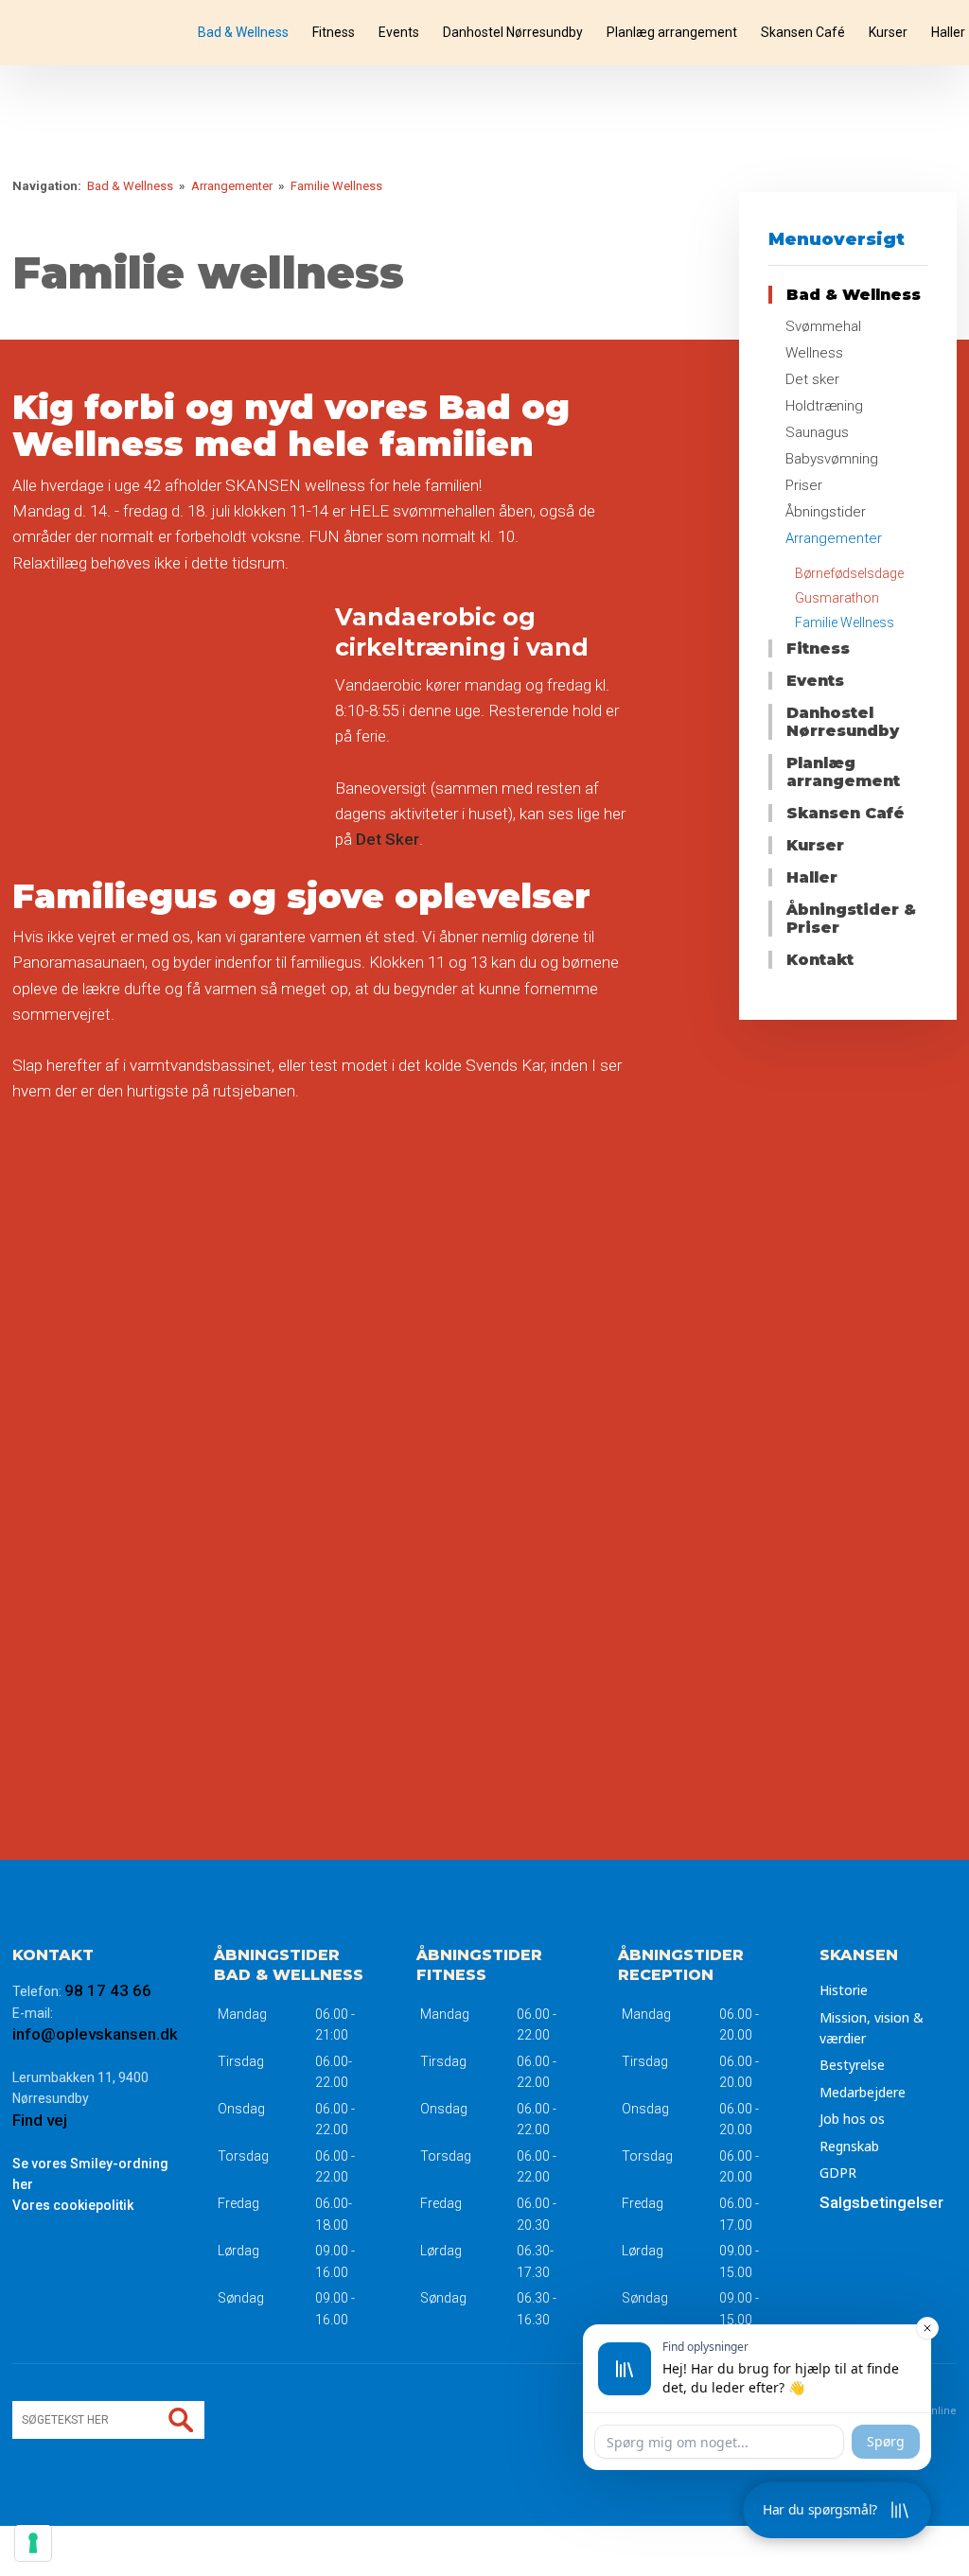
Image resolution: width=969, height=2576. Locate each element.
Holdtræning (824, 406)
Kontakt (820, 960)
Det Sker (388, 839)
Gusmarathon (837, 598)
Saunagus (817, 432)
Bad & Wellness (243, 32)
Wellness (814, 353)
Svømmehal (823, 326)
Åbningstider (826, 512)
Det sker (812, 379)
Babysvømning (832, 459)
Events (399, 32)
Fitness (334, 32)
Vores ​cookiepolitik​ (73, 2205)
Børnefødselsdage (849, 573)
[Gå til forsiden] (97, 33)
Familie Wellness (336, 186)
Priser (804, 485)
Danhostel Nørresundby (513, 32)
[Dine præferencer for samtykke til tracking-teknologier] (33, 2543)
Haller (948, 32)
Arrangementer (233, 186)
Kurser (888, 32)
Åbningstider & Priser (851, 919)
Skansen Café (803, 32)
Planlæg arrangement (672, 32)
